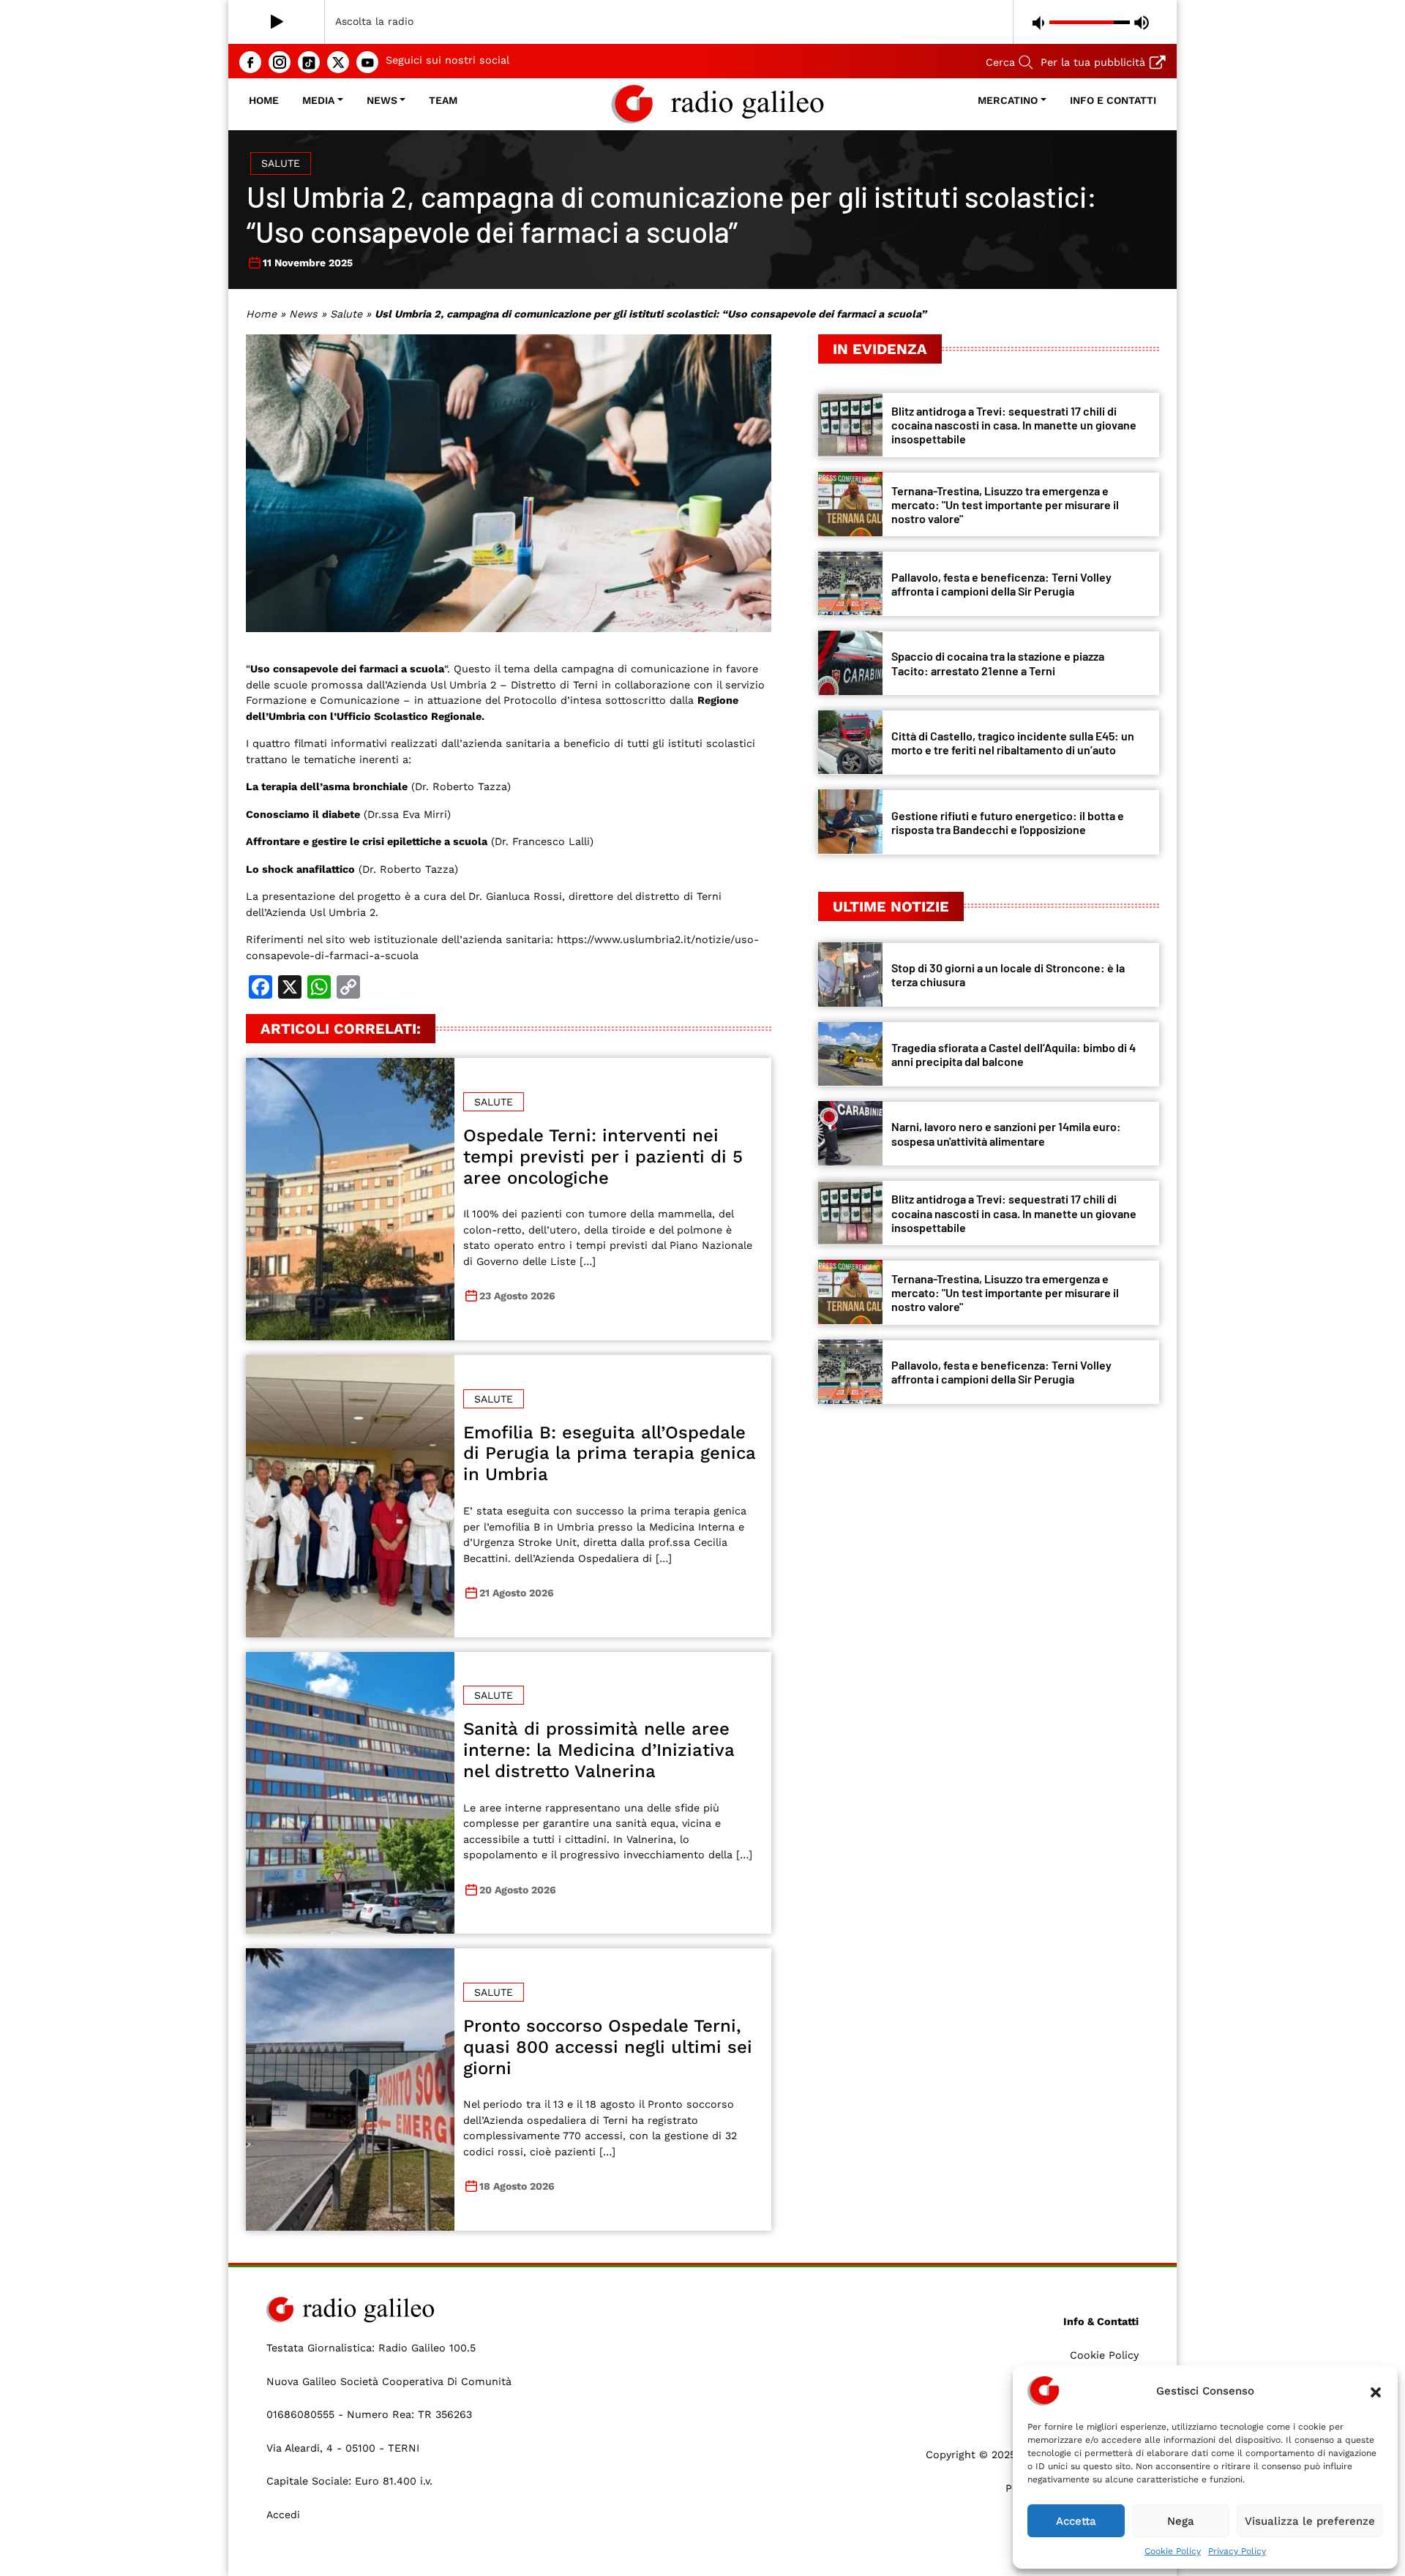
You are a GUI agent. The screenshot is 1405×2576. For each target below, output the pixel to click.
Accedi (283, 2515)
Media (318, 100)
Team (443, 100)
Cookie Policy (1173, 2551)
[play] (277, 22)
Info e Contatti (1113, 100)
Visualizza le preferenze (1310, 2521)
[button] (1376, 2391)
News (382, 100)
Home (264, 100)
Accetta (1076, 2521)
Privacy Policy (1237, 2551)
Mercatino (1008, 100)
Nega (1181, 2521)
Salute (281, 163)
